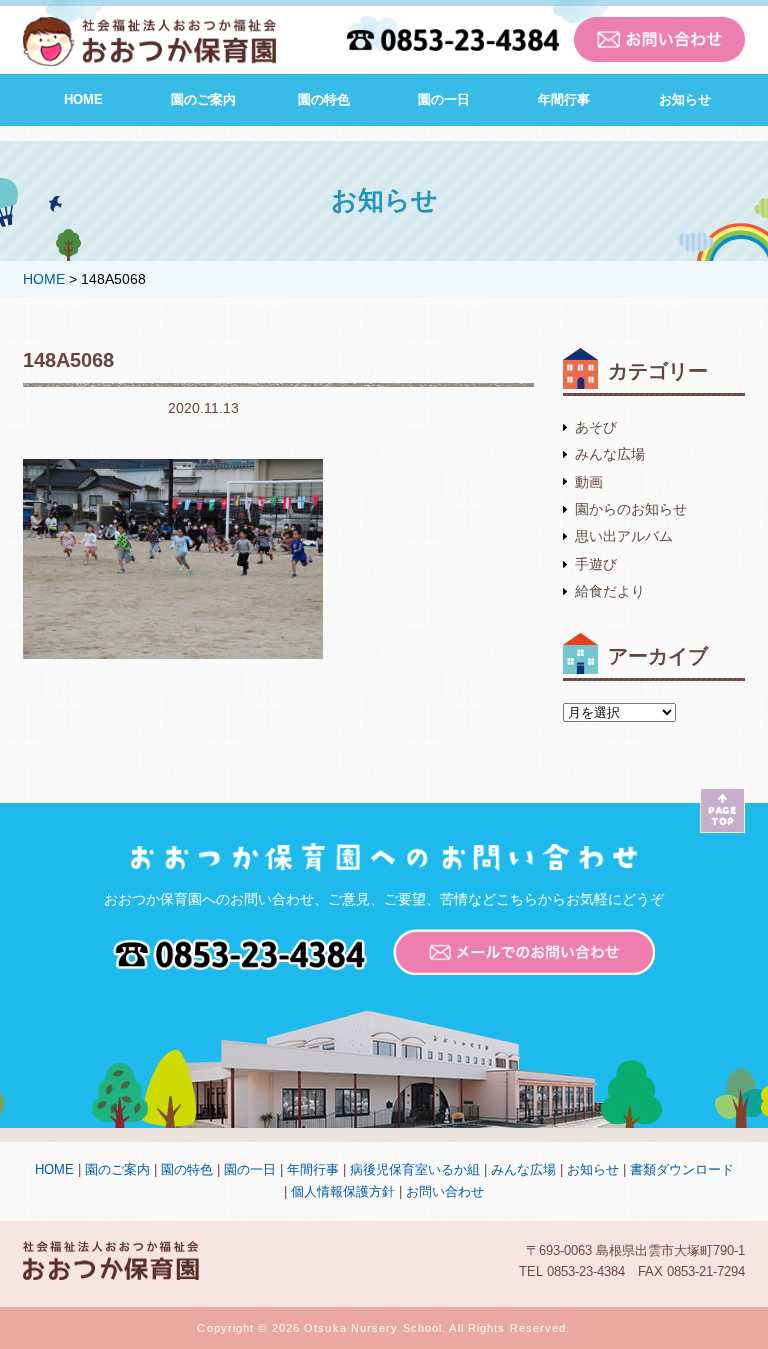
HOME (83, 99)
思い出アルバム (624, 536)
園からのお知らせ (631, 509)
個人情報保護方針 (343, 1191)
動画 (589, 482)
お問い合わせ (445, 1191)
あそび (596, 427)
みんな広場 (610, 454)
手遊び (596, 564)
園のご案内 (203, 99)
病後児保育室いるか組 (415, 1169)
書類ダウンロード (682, 1169)
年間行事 (564, 99)
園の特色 (324, 99)
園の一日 (444, 99)
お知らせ (685, 99)
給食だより (610, 591)
